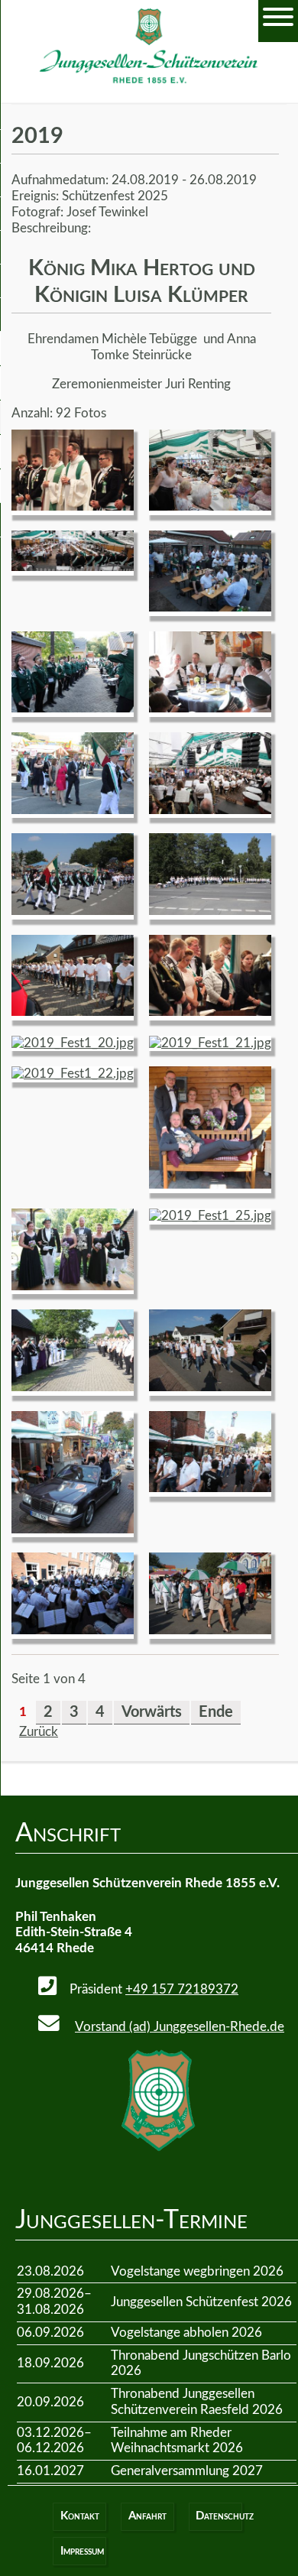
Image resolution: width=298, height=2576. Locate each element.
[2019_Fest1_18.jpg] (210, 911)
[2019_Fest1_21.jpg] (210, 1043)
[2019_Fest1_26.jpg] (73, 1387)
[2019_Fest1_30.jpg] (210, 1630)
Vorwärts (152, 1712)
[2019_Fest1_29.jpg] (210, 1488)
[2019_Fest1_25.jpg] (210, 1216)
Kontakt (80, 2516)
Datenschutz (219, 2516)
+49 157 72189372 (182, 1989)
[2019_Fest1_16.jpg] (210, 810)
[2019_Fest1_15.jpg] (73, 810)
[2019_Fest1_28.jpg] (73, 1529)
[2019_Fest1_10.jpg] (210, 506)
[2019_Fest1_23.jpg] (210, 1184)
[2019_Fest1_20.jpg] (73, 1043)
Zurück (39, 1732)
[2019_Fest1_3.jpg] (73, 1630)
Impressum (82, 2551)
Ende (216, 1712)
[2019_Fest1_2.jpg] (210, 1012)
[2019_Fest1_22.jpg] (73, 1074)
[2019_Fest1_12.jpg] (210, 607)
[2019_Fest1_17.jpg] (73, 911)
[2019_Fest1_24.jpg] (73, 1286)
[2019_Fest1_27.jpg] (210, 1387)
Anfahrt (147, 2516)
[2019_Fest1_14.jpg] (210, 708)
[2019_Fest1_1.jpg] (73, 506)
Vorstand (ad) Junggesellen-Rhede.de (180, 2027)
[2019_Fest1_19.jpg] (73, 1012)
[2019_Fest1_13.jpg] (73, 708)
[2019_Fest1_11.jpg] (73, 567)
